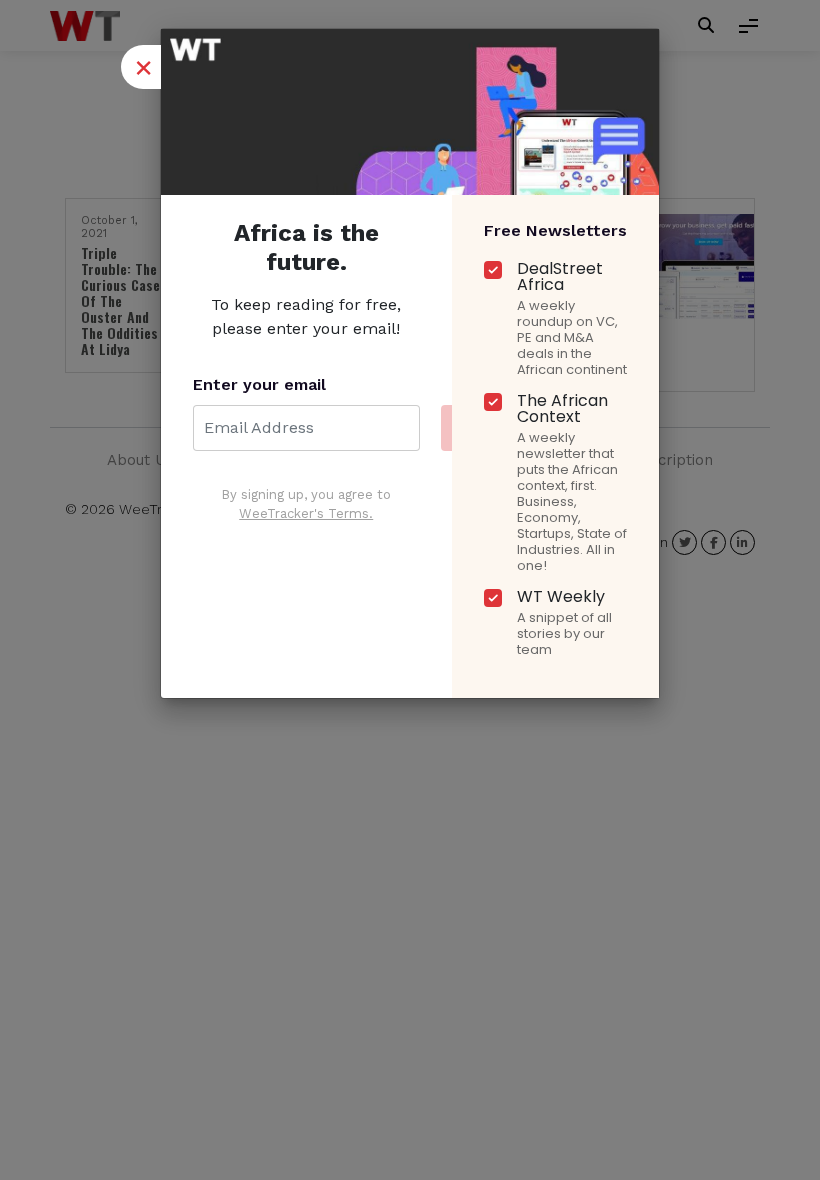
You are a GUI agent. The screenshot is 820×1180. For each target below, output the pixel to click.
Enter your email (259, 384)
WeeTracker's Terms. (306, 513)
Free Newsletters (555, 230)
